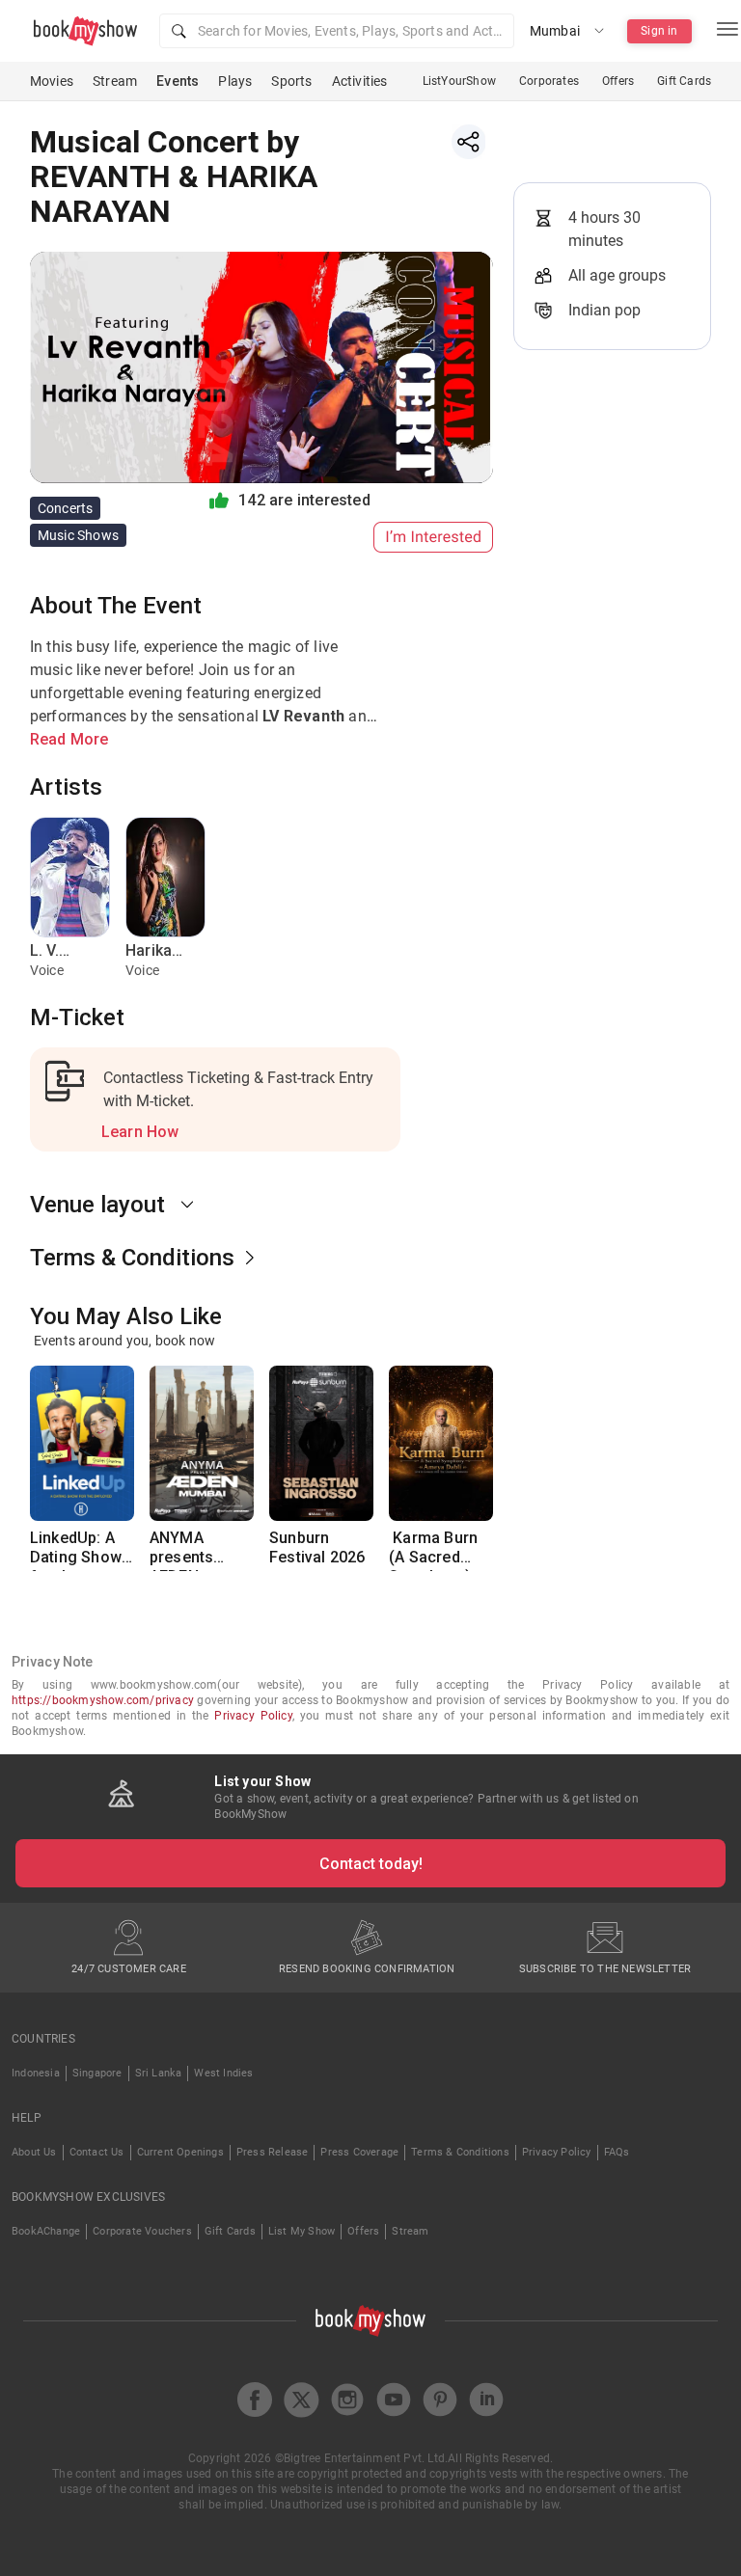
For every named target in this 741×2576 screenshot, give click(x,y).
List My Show (302, 2231)
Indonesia (36, 2073)
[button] (337, 31)
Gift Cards (684, 81)
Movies (52, 81)
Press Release (273, 2152)
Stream (115, 81)
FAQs (617, 2152)
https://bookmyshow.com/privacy (103, 1700)
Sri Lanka (159, 2073)
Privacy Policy (253, 1716)
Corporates (549, 81)
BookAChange (46, 2231)
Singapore (97, 2073)
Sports (291, 81)
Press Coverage (359, 2152)
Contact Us (97, 2152)
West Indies (223, 2073)
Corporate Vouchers (142, 2231)
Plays (235, 81)
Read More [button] (69, 739)
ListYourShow (459, 81)
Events (178, 81)
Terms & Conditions (460, 2152)
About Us (34, 2152)
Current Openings (180, 2152)
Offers (618, 81)
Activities (360, 81)
